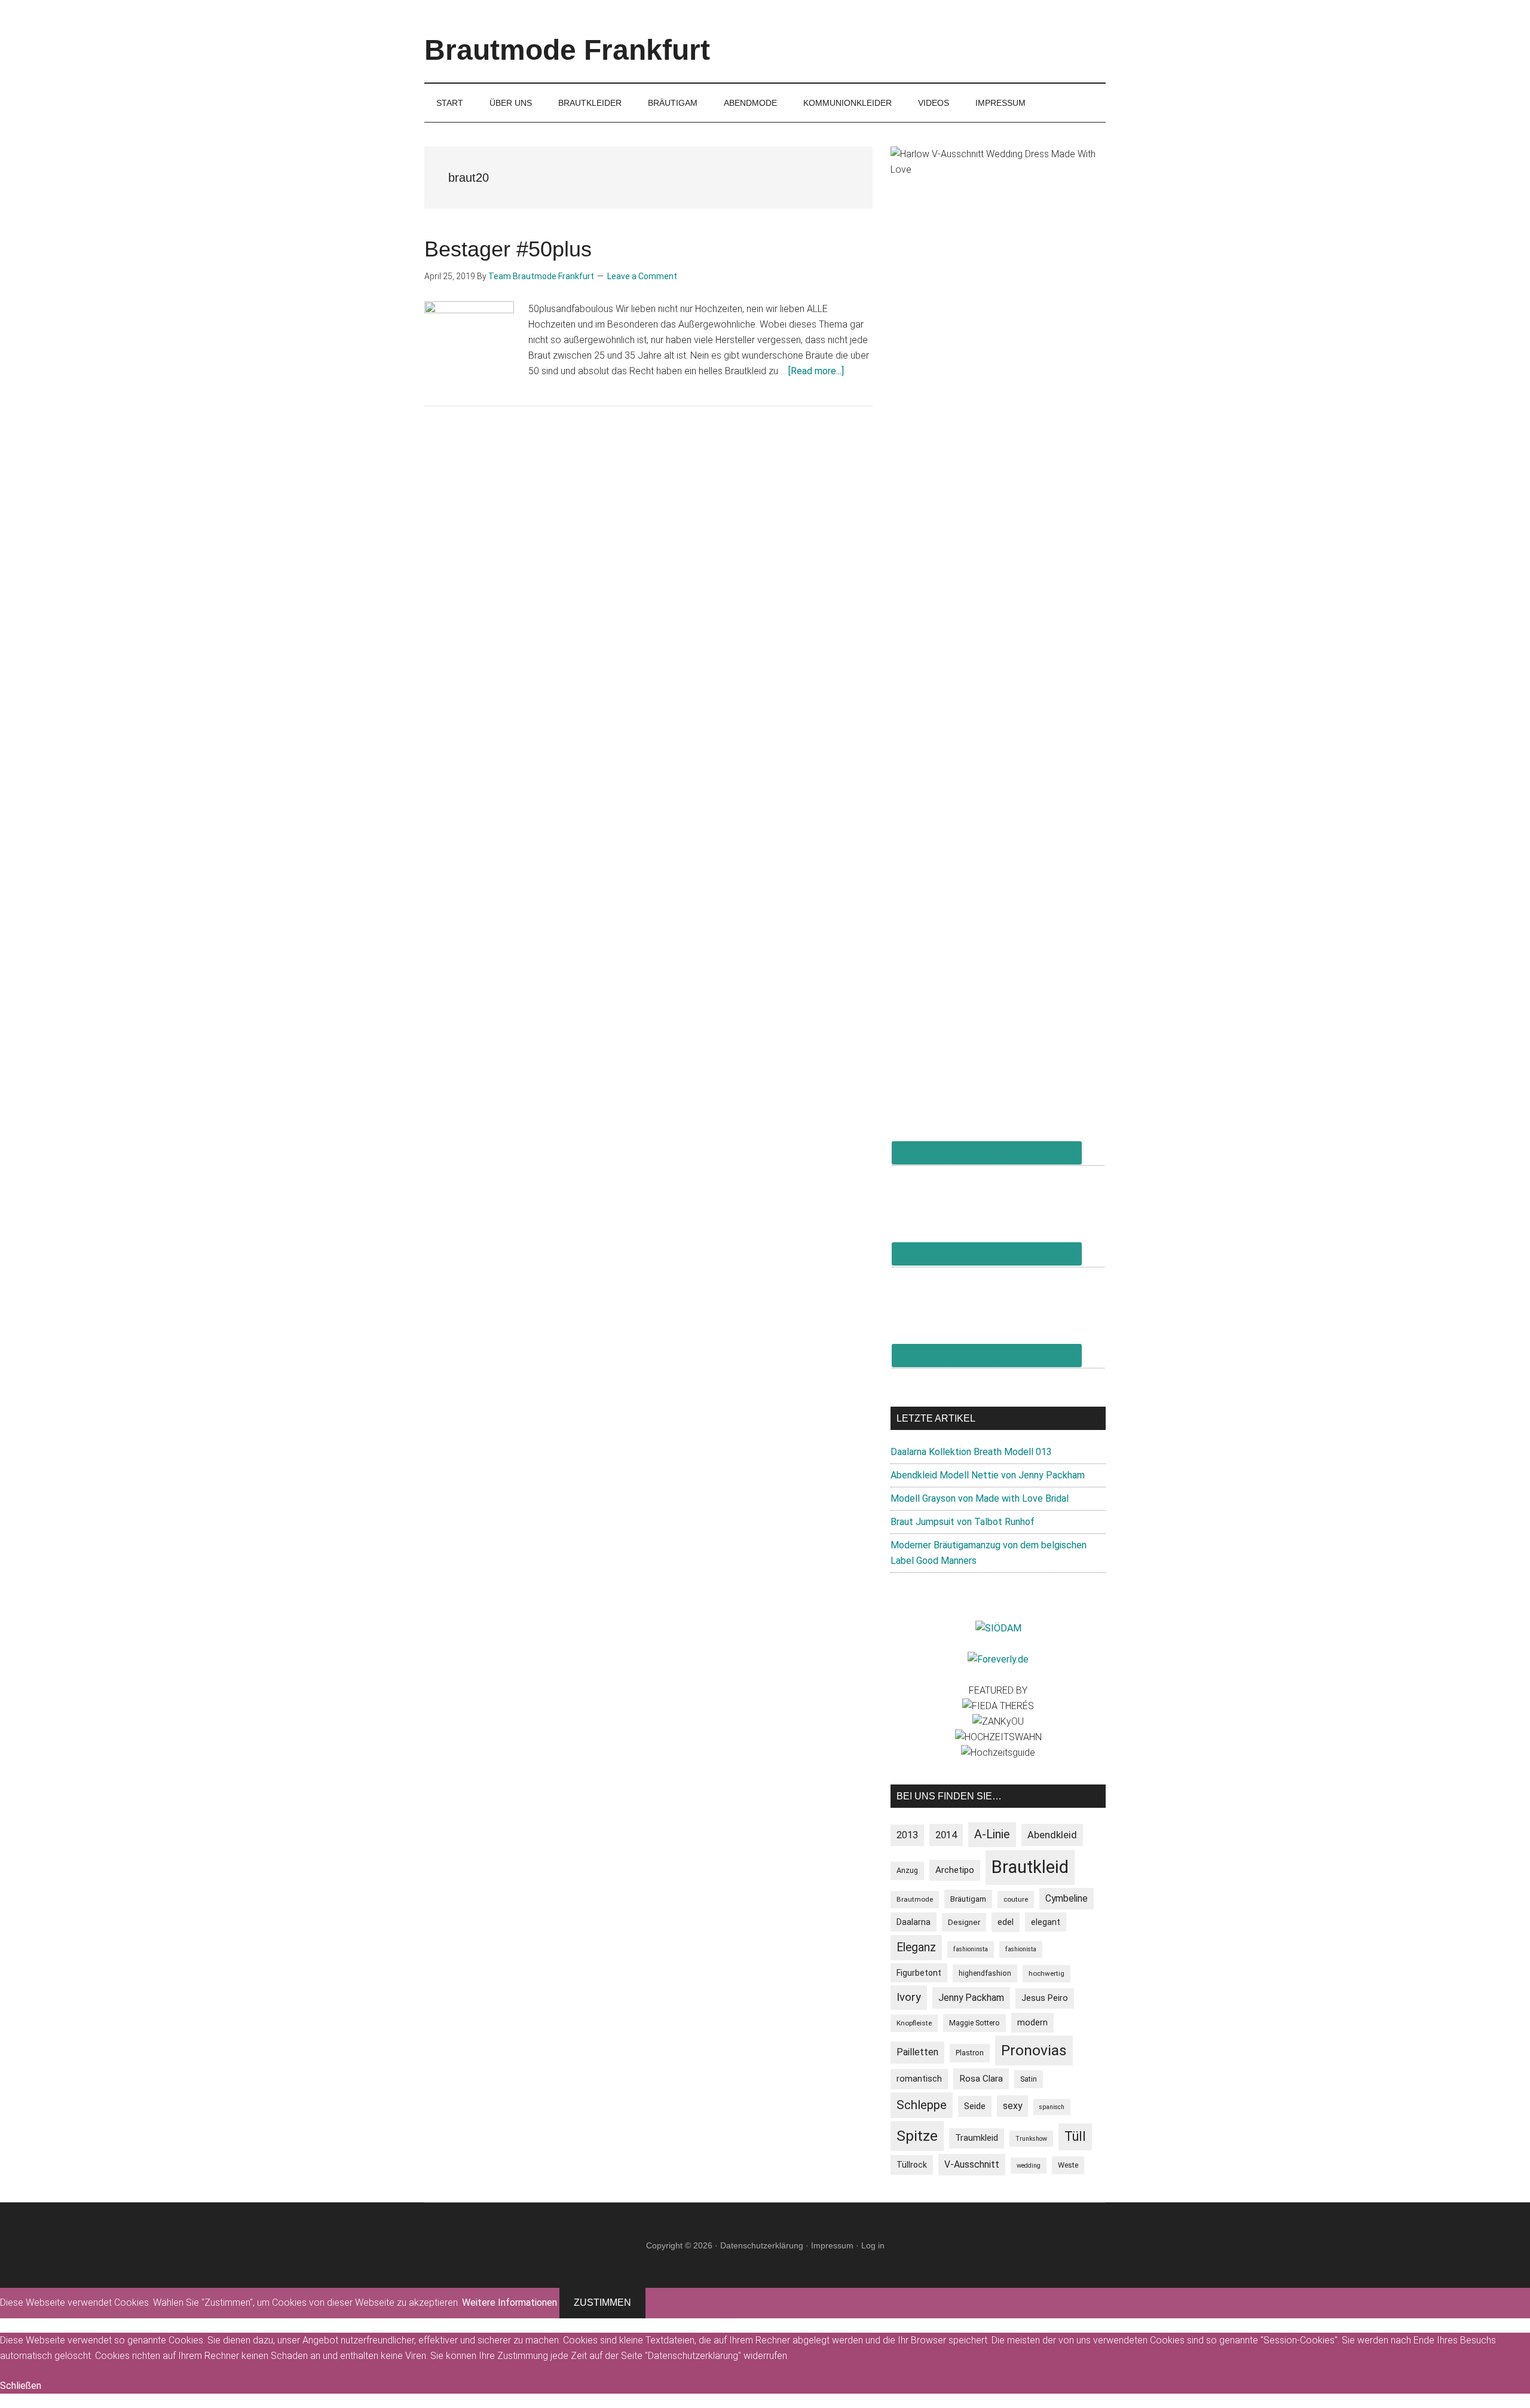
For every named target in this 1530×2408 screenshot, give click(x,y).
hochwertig (1046, 1973)
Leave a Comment (642, 276)
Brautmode (915, 1899)
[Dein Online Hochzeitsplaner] (998, 1659)
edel (1006, 1922)
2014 (946, 1835)
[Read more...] (816, 371)
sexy (1012, 2106)
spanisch (1052, 2107)
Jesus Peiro (1045, 1998)
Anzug (907, 1870)
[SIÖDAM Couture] (998, 1628)
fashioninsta (971, 1949)
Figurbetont (919, 1973)
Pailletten (917, 2052)
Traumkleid (977, 2138)
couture (1016, 1899)
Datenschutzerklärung (762, 2245)
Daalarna (914, 1922)
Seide (975, 2106)
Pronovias (1034, 2050)
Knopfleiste (914, 2023)
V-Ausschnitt (972, 2164)
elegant (1046, 1922)
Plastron (970, 2053)
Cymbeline (1067, 1898)
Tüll (1075, 2136)
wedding (1029, 2166)
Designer (964, 1922)
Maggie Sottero (974, 2023)
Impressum (832, 2245)
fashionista (1021, 1949)
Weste (1068, 2165)
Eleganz (916, 1947)
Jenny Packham (971, 1998)
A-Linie (992, 1834)
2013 (907, 1835)
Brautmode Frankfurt (567, 50)
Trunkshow (1031, 2139)
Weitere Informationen (510, 2302)
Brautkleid (1030, 1867)
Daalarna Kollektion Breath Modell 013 (971, 1452)
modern (1032, 2023)
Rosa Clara (981, 2079)
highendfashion (985, 1973)
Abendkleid (1052, 1835)
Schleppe (922, 2105)
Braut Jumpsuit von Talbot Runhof (963, 1522)
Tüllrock (912, 2165)
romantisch (919, 2079)
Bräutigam (968, 1899)
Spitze (917, 2136)
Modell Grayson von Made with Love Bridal (980, 1498)
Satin (1029, 2079)
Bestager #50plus (508, 249)
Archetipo (955, 1870)
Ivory (909, 1997)
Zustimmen (602, 2302)
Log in (873, 2245)
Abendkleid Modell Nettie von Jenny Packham (988, 1475)
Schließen (21, 2386)
